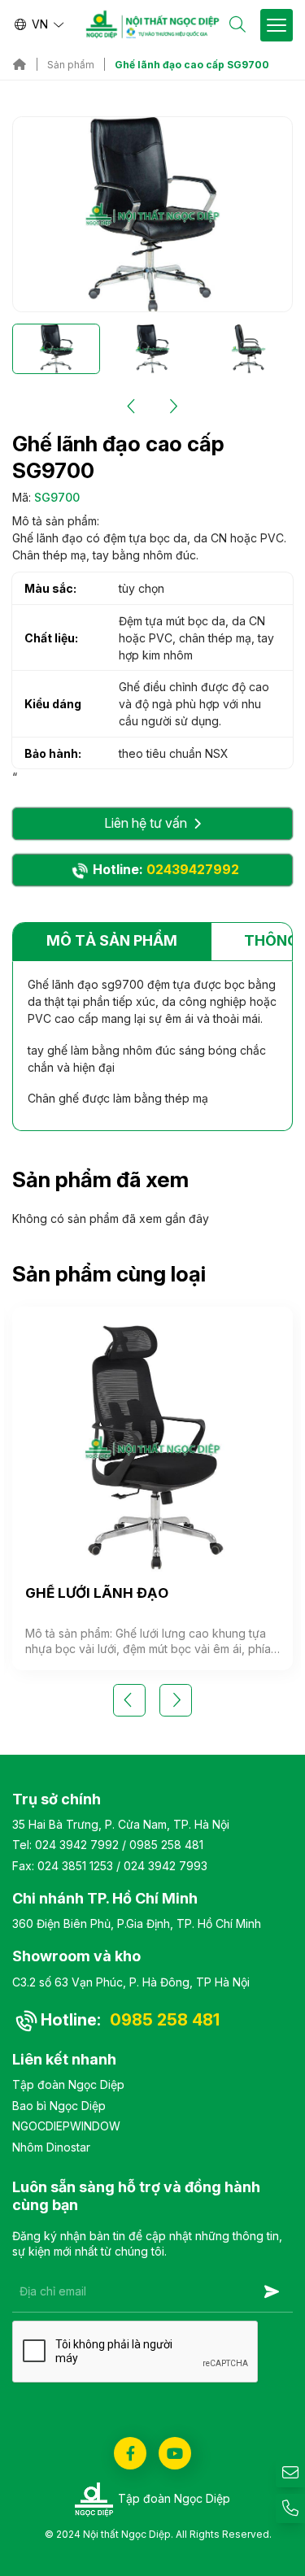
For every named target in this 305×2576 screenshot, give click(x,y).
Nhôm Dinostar (51, 2147)
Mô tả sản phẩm (112, 940)
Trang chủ (20, 64)
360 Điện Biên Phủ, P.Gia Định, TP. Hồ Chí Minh (137, 1923)
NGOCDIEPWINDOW (66, 2126)
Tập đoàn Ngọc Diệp (68, 2084)
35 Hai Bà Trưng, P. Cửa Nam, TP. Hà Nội (121, 1824)
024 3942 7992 (77, 1845)
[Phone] (290, 2509)
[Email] (290, 2473)
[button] (133, 407)
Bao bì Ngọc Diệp (59, 2106)
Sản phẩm (71, 65)
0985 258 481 (166, 1845)
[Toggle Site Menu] (277, 25)
